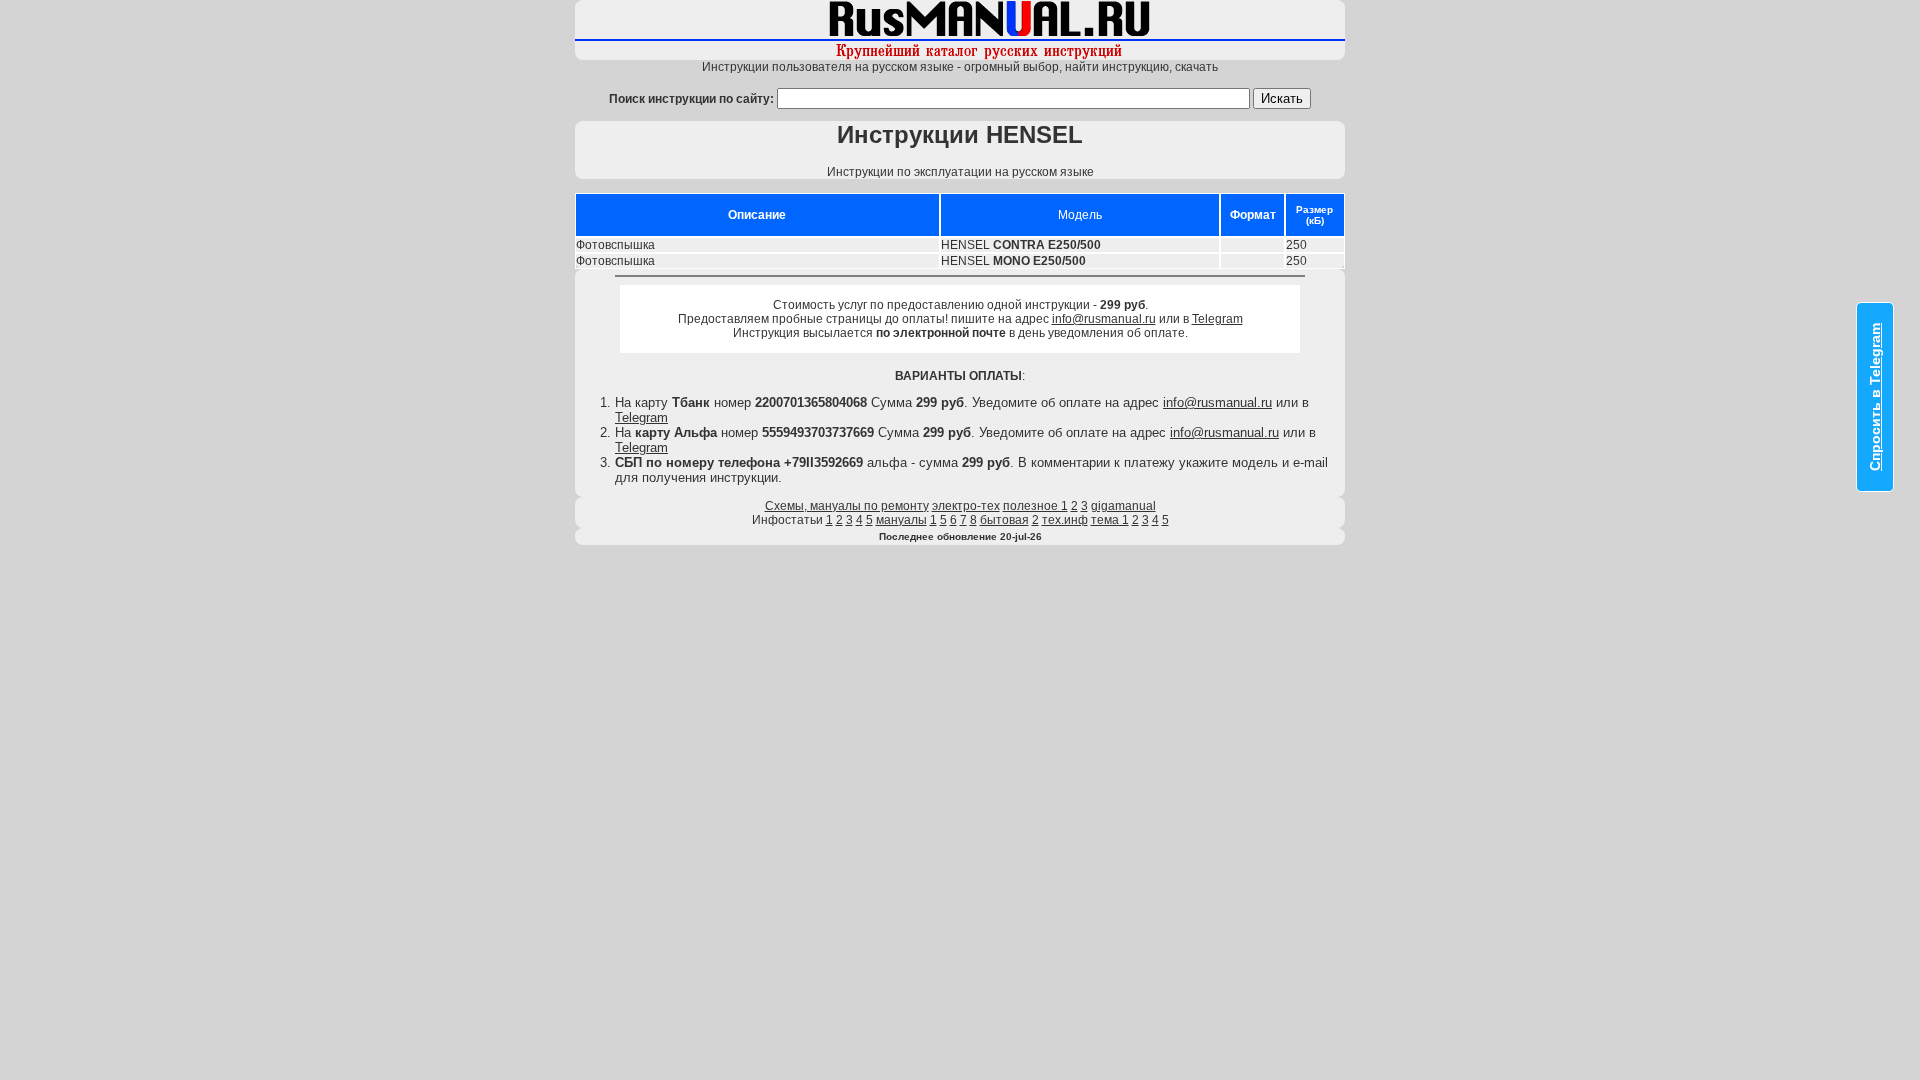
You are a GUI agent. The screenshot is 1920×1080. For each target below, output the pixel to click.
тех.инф (1065, 520)
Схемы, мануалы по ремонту (847, 506)
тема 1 (1110, 520)
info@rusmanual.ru (1104, 319)
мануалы (901, 520)
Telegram (1217, 319)
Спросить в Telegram (1875, 397)
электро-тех (966, 506)
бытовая (1004, 520)
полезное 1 (1035, 506)
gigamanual (1123, 506)
